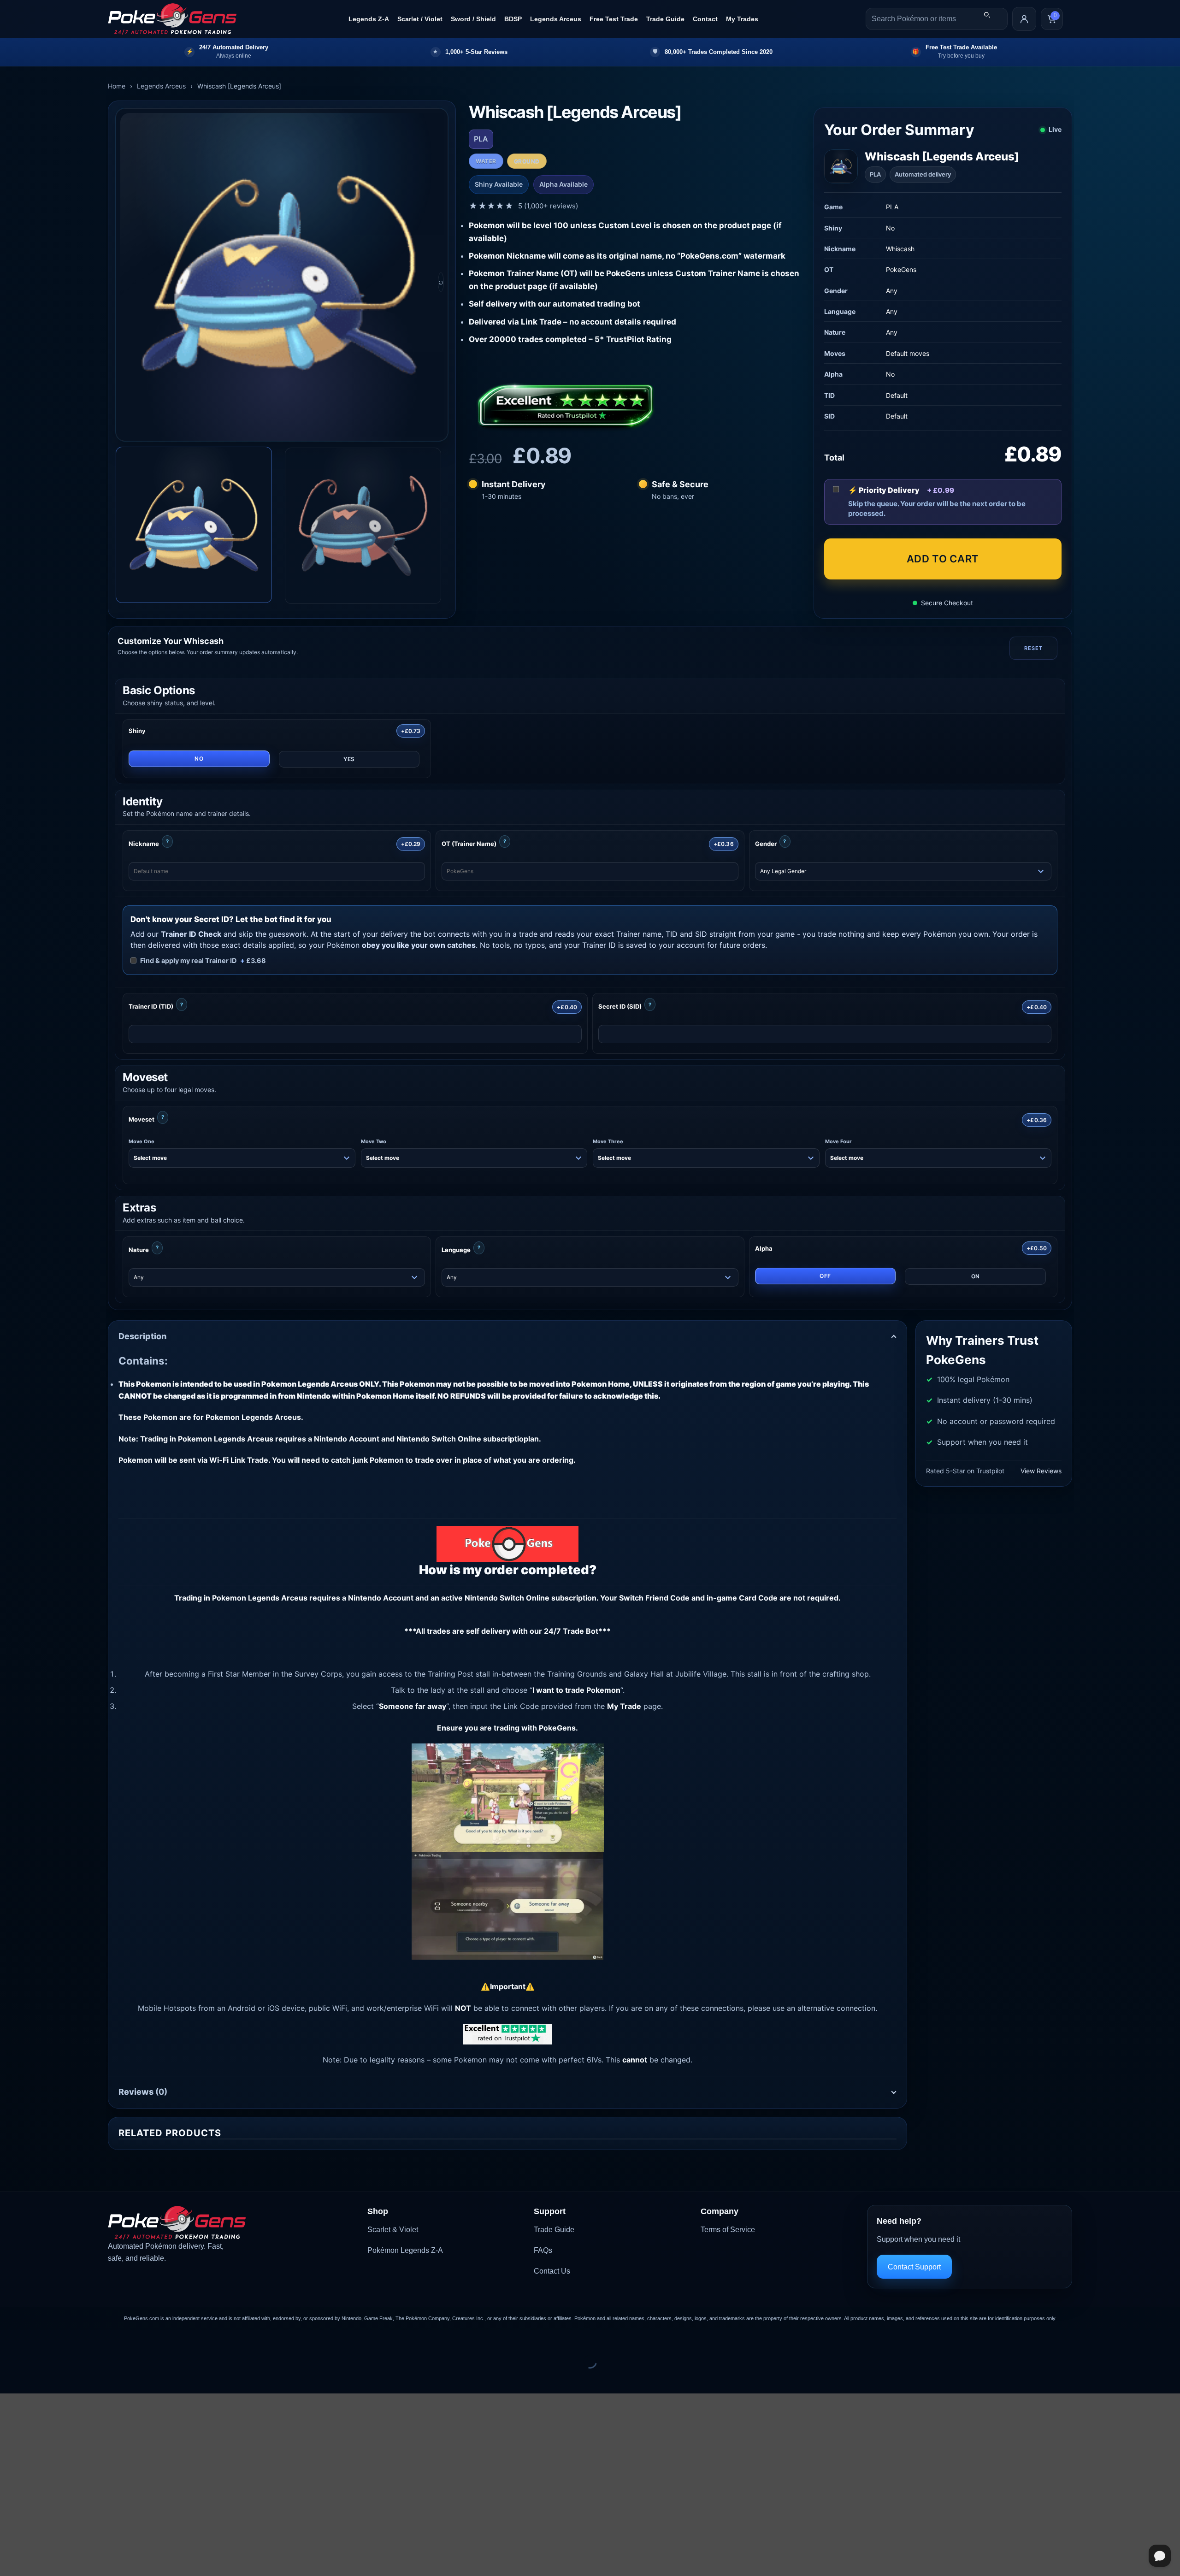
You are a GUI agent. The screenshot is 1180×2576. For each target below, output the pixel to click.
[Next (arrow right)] (36, 2378)
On (976, 1276)
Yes (349, 759)
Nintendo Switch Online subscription (531, 1598)
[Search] (987, 15)
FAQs (543, 2250)
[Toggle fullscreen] (36, 2339)
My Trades (742, 19)
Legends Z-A (369, 19)
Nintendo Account (381, 1598)
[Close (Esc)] (90, 2339)
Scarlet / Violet (420, 19)
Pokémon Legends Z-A (405, 2250)
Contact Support (914, 2267)
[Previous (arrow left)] (9, 2378)
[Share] (63, 2339)
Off (825, 1276)
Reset (1033, 648)
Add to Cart (943, 559)
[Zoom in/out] (9, 2339)
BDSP (513, 19)
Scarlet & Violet (393, 2230)
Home (117, 86)
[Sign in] (1024, 19)
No (199, 759)
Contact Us (552, 2271)
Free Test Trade (614, 19)
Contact (705, 19)
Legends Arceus (556, 19)
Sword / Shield (473, 19)
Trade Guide (665, 19)
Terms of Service (728, 2230)
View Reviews (1041, 1471)
